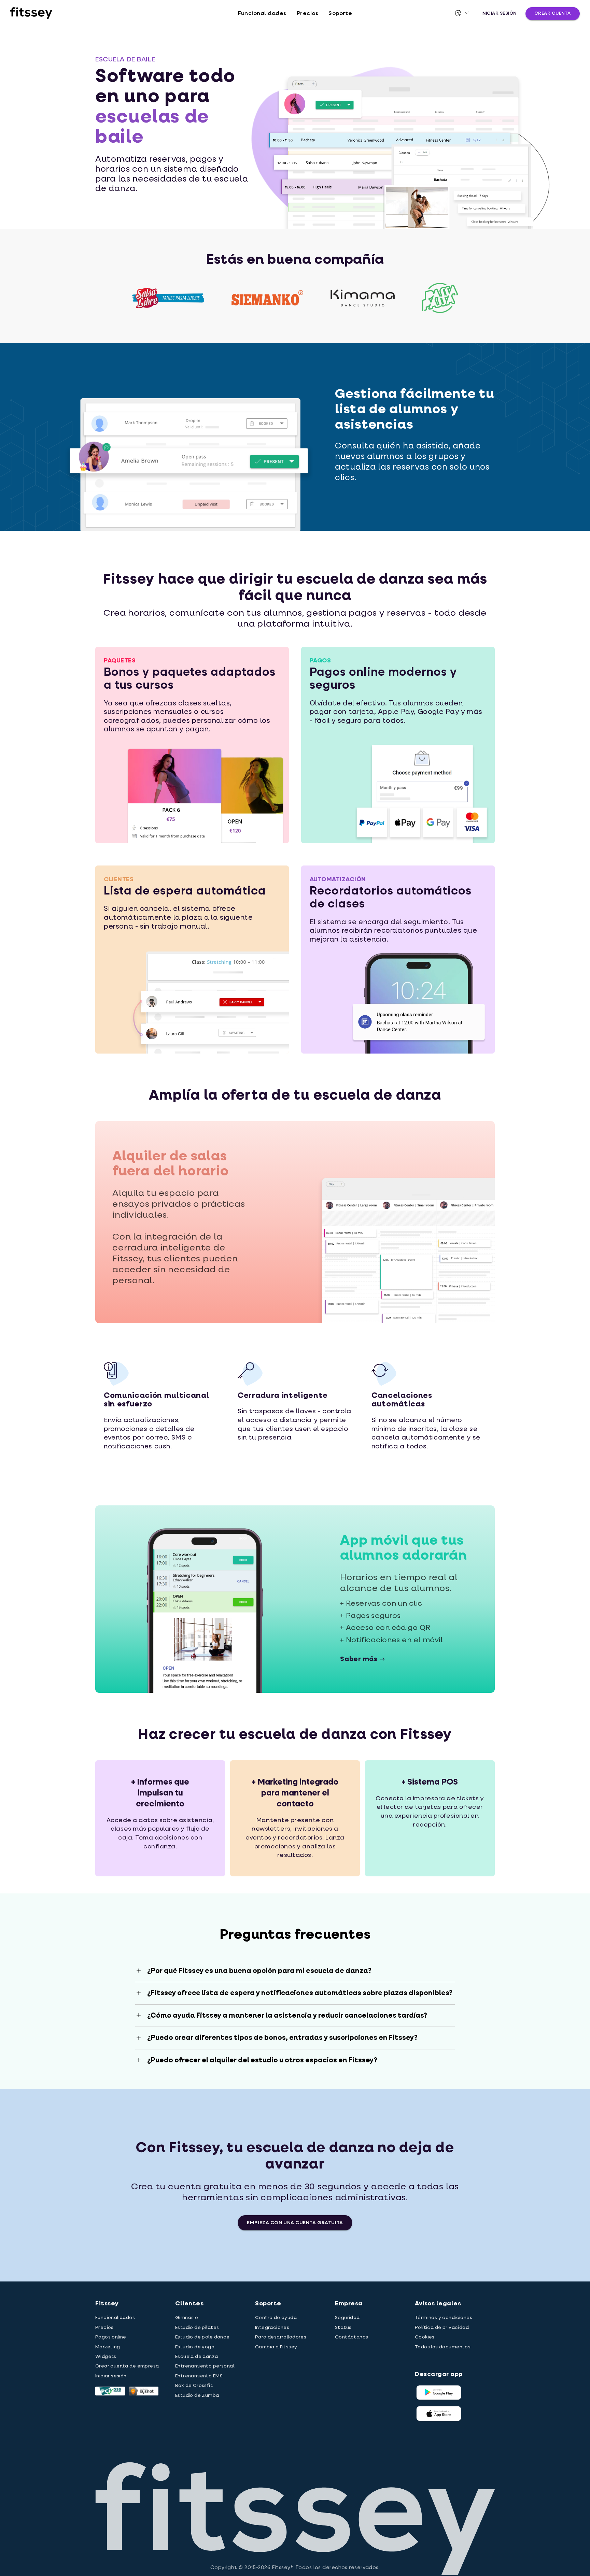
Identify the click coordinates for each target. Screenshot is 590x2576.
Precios (307, 14)
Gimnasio (187, 2318)
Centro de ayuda (276, 2318)
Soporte (340, 14)
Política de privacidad (442, 2328)
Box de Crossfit (194, 2386)
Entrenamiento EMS (199, 2376)
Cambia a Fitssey (276, 2347)
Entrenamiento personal (205, 2366)
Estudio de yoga (195, 2347)
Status (343, 2328)
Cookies (425, 2337)
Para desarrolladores (281, 2337)
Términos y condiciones (444, 2318)
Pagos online (111, 2337)
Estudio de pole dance (202, 2337)
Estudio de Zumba (197, 2395)
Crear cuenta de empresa (127, 2366)
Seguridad (347, 2318)
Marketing (108, 2347)
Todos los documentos (443, 2347)
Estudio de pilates (197, 2328)
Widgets (106, 2357)
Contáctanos (352, 2337)
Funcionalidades (262, 14)
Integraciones (272, 2328)
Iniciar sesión (499, 13)
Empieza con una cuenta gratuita (295, 2223)
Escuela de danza (197, 2357)
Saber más (359, 1659)
